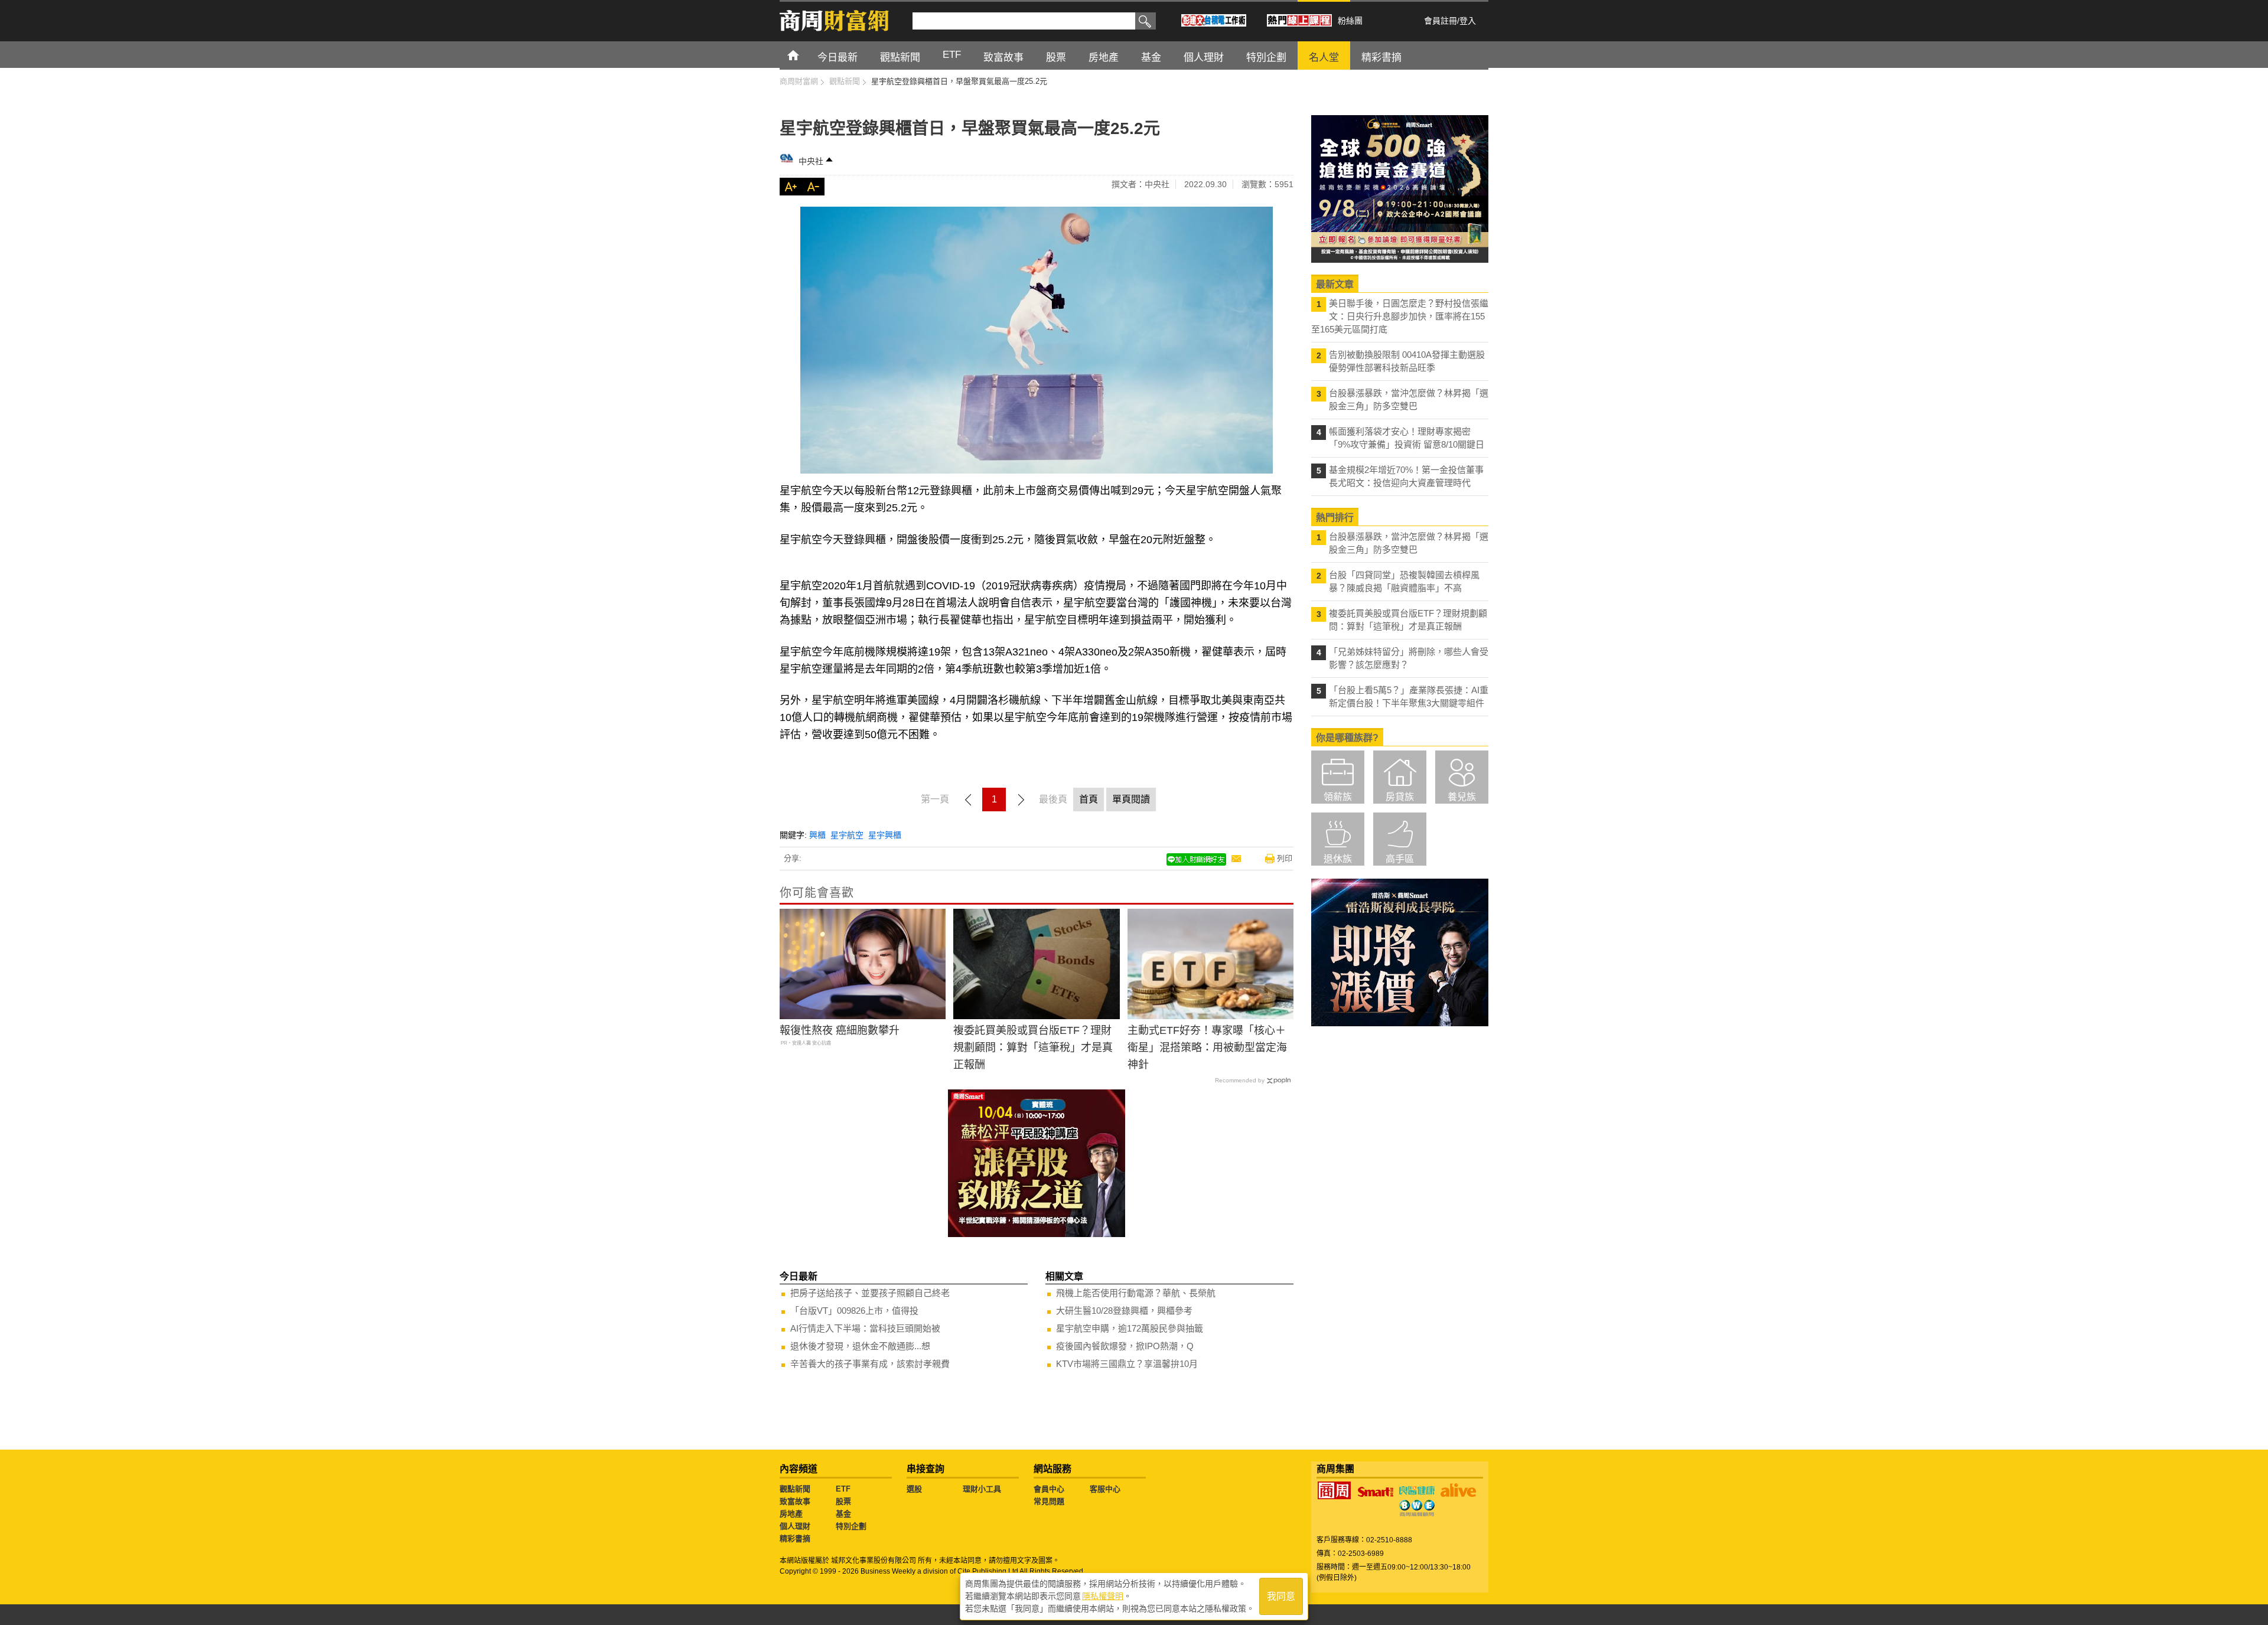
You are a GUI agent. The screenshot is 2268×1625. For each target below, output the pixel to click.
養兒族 (1462, 797)
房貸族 (1400, 797)
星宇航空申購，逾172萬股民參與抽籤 (1130, 1328)
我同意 (1281, 1596)
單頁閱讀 (1131, 799)
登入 (1468, 21)
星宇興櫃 (885, 835)
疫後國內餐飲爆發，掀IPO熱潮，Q (1125, 1346)
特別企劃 (851, 1526)
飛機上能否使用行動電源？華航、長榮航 (1136, 1293)
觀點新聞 (795, 1489)
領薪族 (1338, 797)
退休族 (1338, 859)
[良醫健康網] (1417, 1490)
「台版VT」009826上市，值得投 (854, 1311)
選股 (914, 1489)
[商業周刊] (1334, 1490)
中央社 (811, 161)
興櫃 (817, 835)
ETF (843, 1489)
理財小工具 (982, 1489)
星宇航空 (847, 835)
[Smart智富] (1376, 1492)
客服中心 (1105, 1489)
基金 (843, 1514)
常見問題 (1049, 1501)
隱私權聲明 (1103, 1596)
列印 (1285, 858)
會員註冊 (1441, 21)
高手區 (1400, 859)
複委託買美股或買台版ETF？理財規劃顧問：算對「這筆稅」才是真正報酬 (1033, 1048)
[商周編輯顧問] (1417, 1508)
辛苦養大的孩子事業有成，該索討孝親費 (870, 1364)
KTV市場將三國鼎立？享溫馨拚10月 (1127, 1364)
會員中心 (1049, 1489)
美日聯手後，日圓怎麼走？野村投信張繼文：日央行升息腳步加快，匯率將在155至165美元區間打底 (1400, 316)
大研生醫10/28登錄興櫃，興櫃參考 (1124, 1311)
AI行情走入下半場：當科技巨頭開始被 (865, 1328)
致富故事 (795, 1501)
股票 (843, 1501)
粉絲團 (1350, 21)
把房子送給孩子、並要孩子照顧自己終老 (870, 1293)
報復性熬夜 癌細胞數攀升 (840, 1030)
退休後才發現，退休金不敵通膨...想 (860, 1346)
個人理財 (795, 1526)
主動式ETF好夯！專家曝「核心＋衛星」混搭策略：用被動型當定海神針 (1207, 1048)
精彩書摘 (795, 1538)
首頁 (804, 55)
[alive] (1458, 1490)
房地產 (791, 1514)
